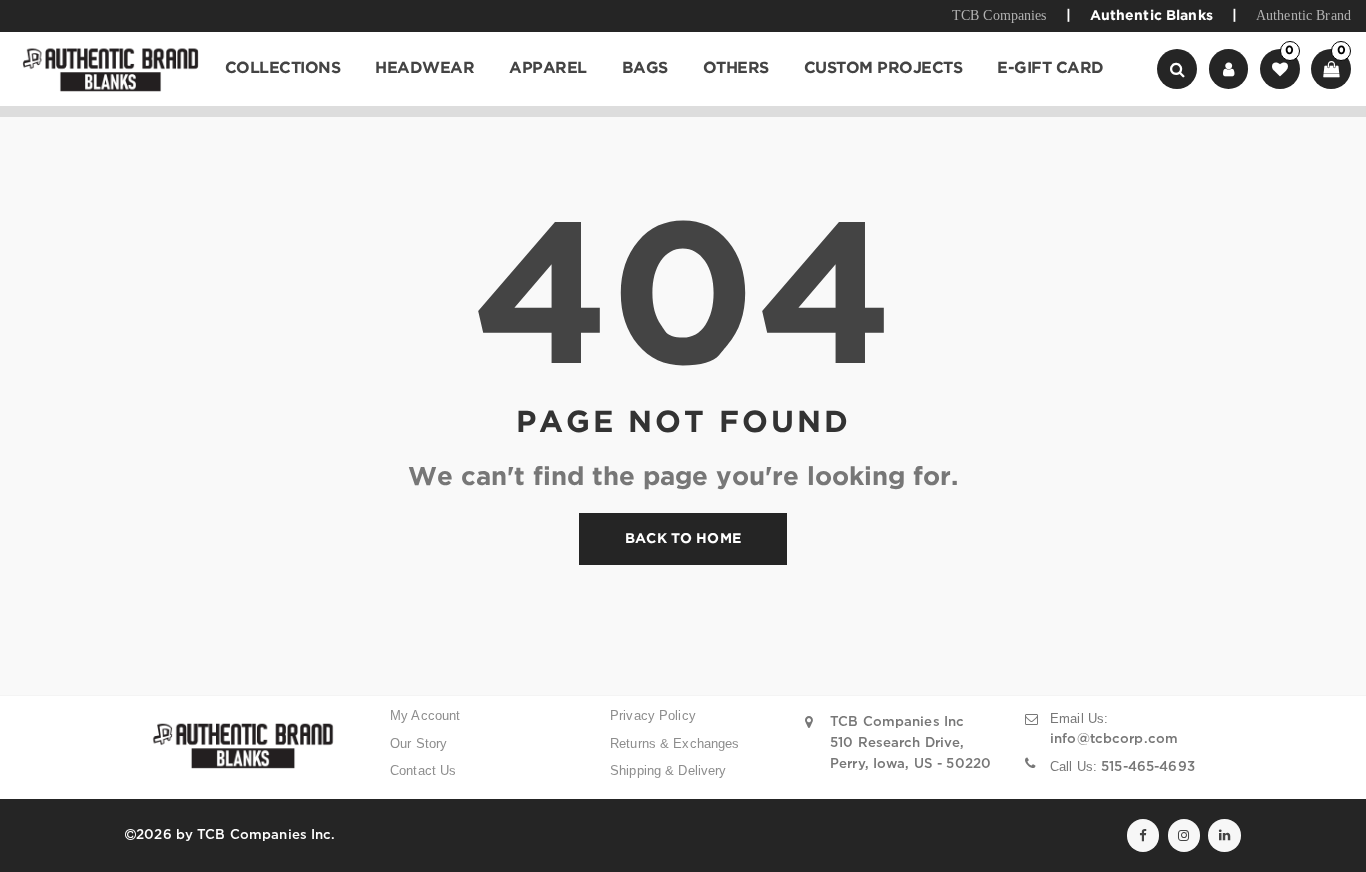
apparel (548, 68)
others (736, 68)
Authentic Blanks (1151, 16)
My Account (425, 715)
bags (645, 68)
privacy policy (653, 715)
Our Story (418, 743)
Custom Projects (883, 68)
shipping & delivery (668, 770)
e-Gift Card (1050, 68)
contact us (423, 770)
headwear (424, 68)
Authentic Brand (1303, 15)
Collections (283, 68)
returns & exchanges (675, 743)
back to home (683, 539)
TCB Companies (999, 15)
